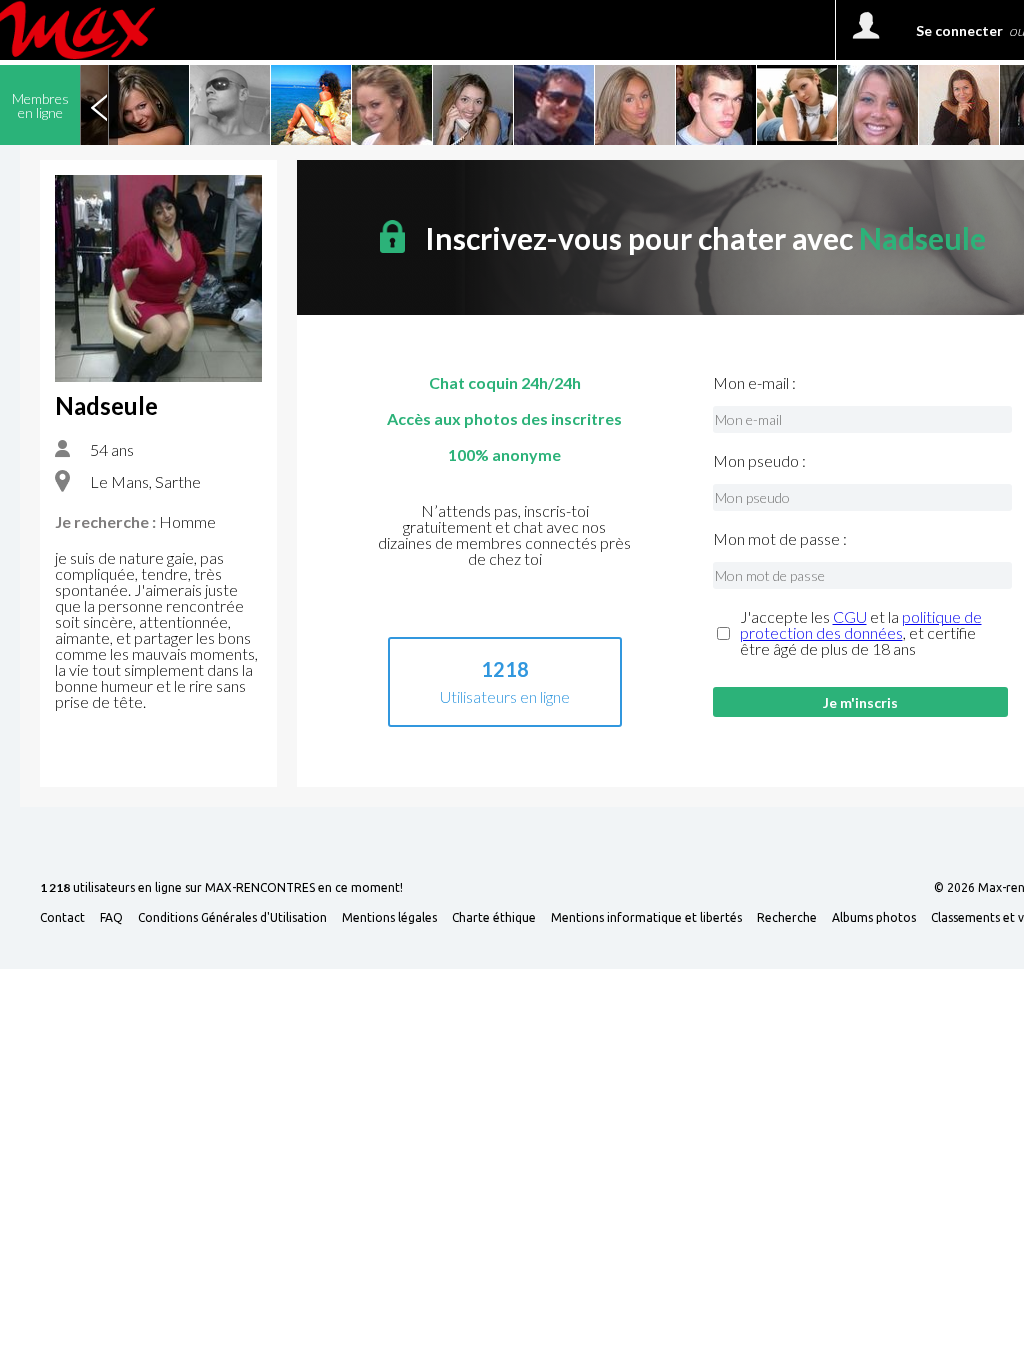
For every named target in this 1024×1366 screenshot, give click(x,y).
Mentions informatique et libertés (646, 918)
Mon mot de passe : (780, 539)
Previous (99, 105)
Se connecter (959, 30)
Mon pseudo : (759, 461)
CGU (850, 616)
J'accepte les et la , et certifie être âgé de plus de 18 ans (861, 633)
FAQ (111, 918)
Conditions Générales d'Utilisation (232, 918)
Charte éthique (494, 918)
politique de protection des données (861, 624)
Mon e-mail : (754, 383)
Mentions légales (389, 918)
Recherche (787, 918)
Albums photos (874, 918)
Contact (62, 918)
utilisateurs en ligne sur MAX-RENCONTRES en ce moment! (221, 888)
